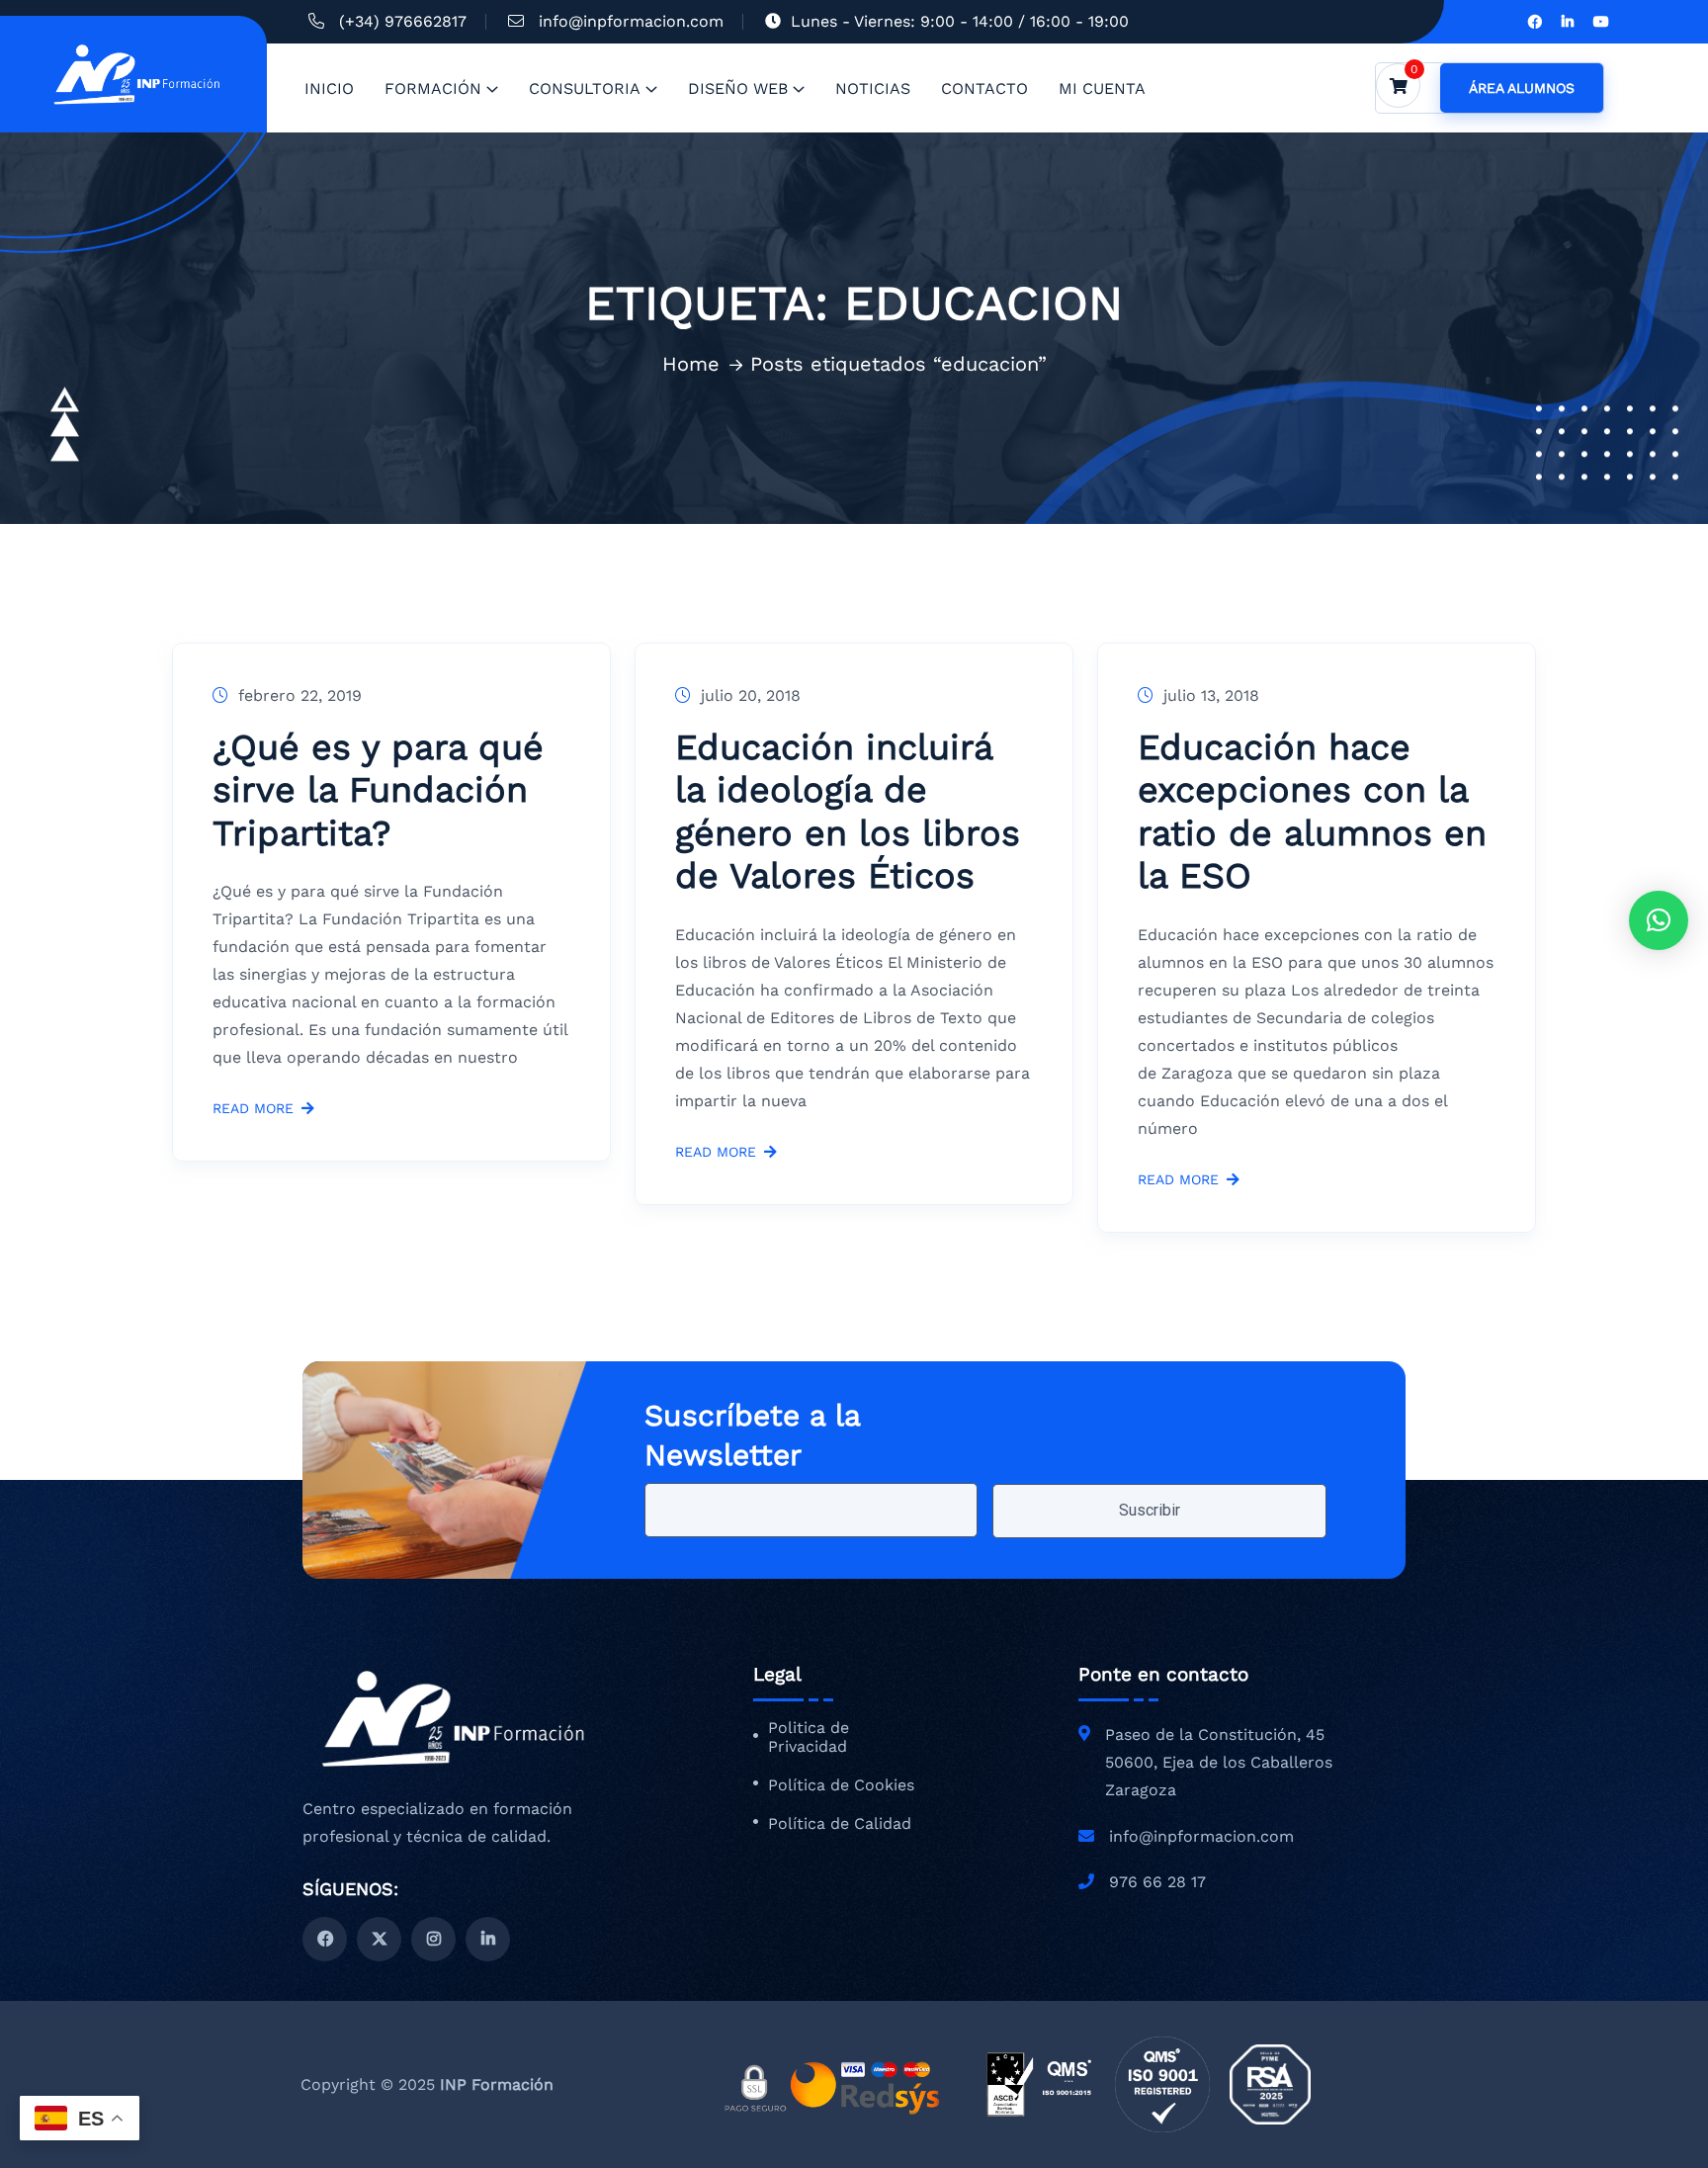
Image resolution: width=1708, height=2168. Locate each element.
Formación (433, 88)
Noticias (873, 88)
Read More (253, 1109)
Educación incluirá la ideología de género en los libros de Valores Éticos (848, 812)
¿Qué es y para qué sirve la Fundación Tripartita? (378, 790)
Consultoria (585, 88)
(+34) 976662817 (403, 21)
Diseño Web (738, 88)
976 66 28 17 (1157, 1882)
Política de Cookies (841, 1785)
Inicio (329, 88)
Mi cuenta (1102, 88)
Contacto (984, 88)
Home (691, 364)
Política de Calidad (840, 1824)
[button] (1659, 920)
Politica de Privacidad (809, 1737)
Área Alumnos (1522, 88)
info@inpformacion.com (631, 21)
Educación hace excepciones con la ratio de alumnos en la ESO (1312, 812)
